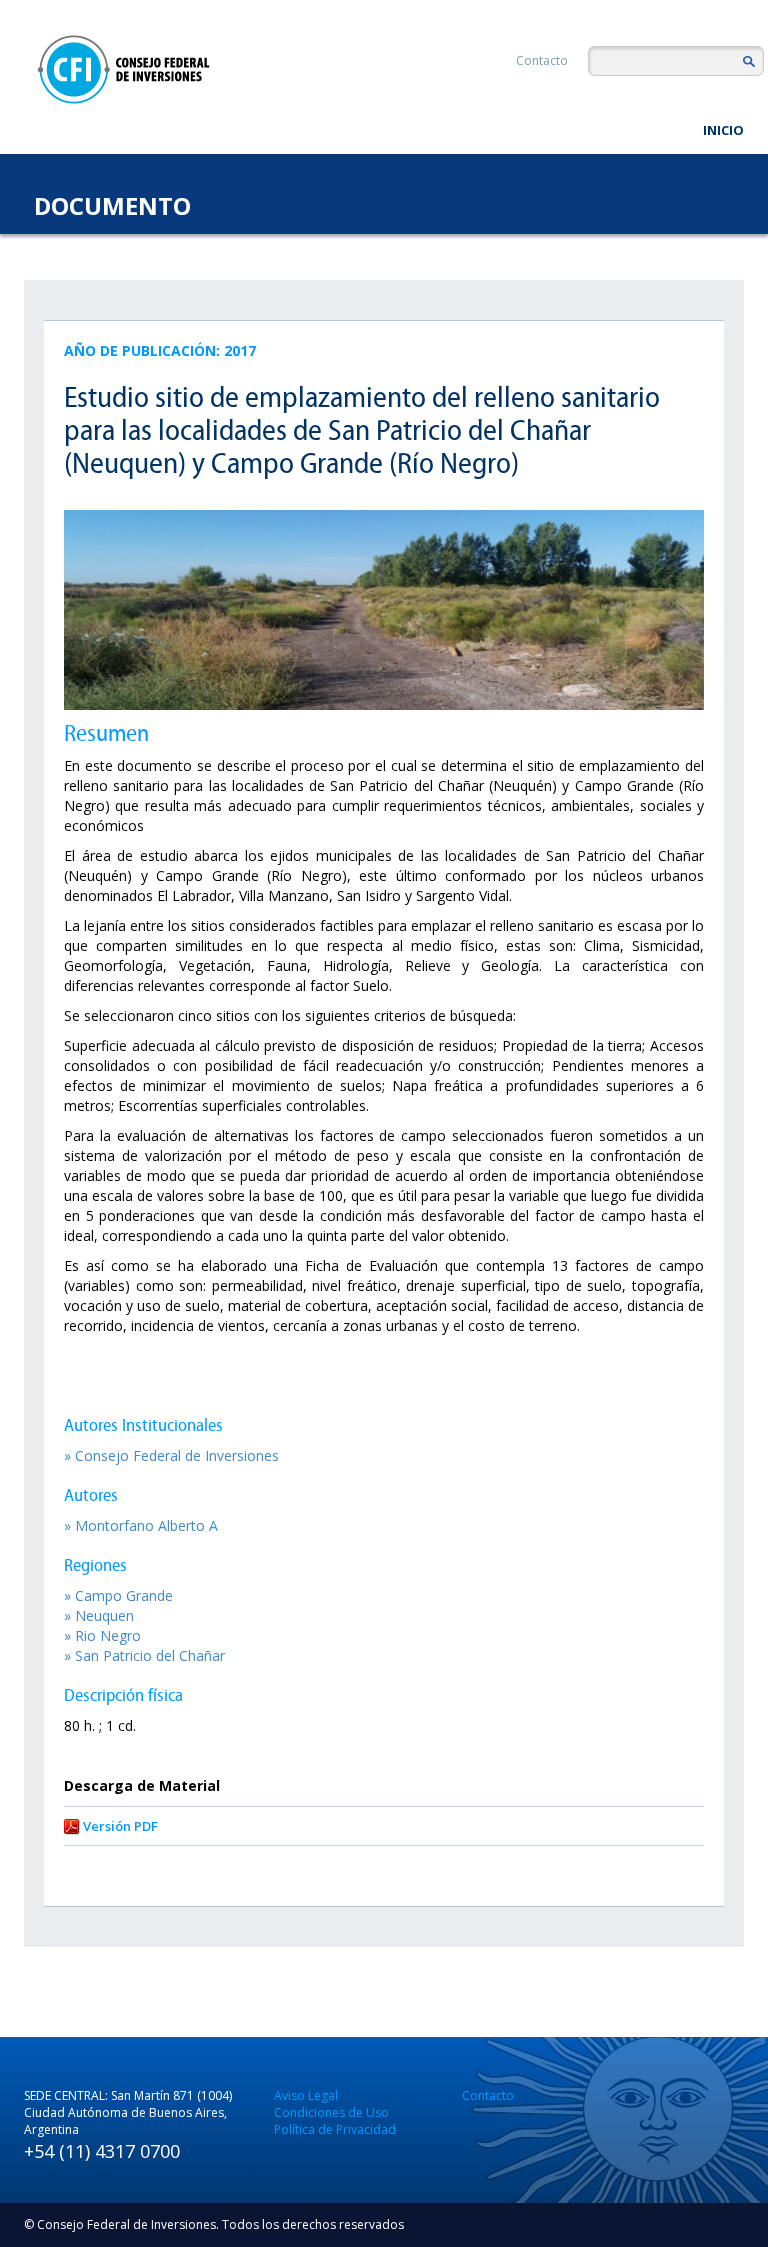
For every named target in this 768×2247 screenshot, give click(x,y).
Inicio (723, 130)
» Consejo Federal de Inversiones (171, 1455)
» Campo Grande (118, 1595)
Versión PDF (120, 1826)
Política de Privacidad (335, 2129)
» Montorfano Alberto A (141, 1525)
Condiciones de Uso (331, 2112)
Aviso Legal (306, 2095)
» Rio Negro (102, 1635)
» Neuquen (99, 1615)
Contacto (542, 60)
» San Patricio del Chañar (144, 1655)
